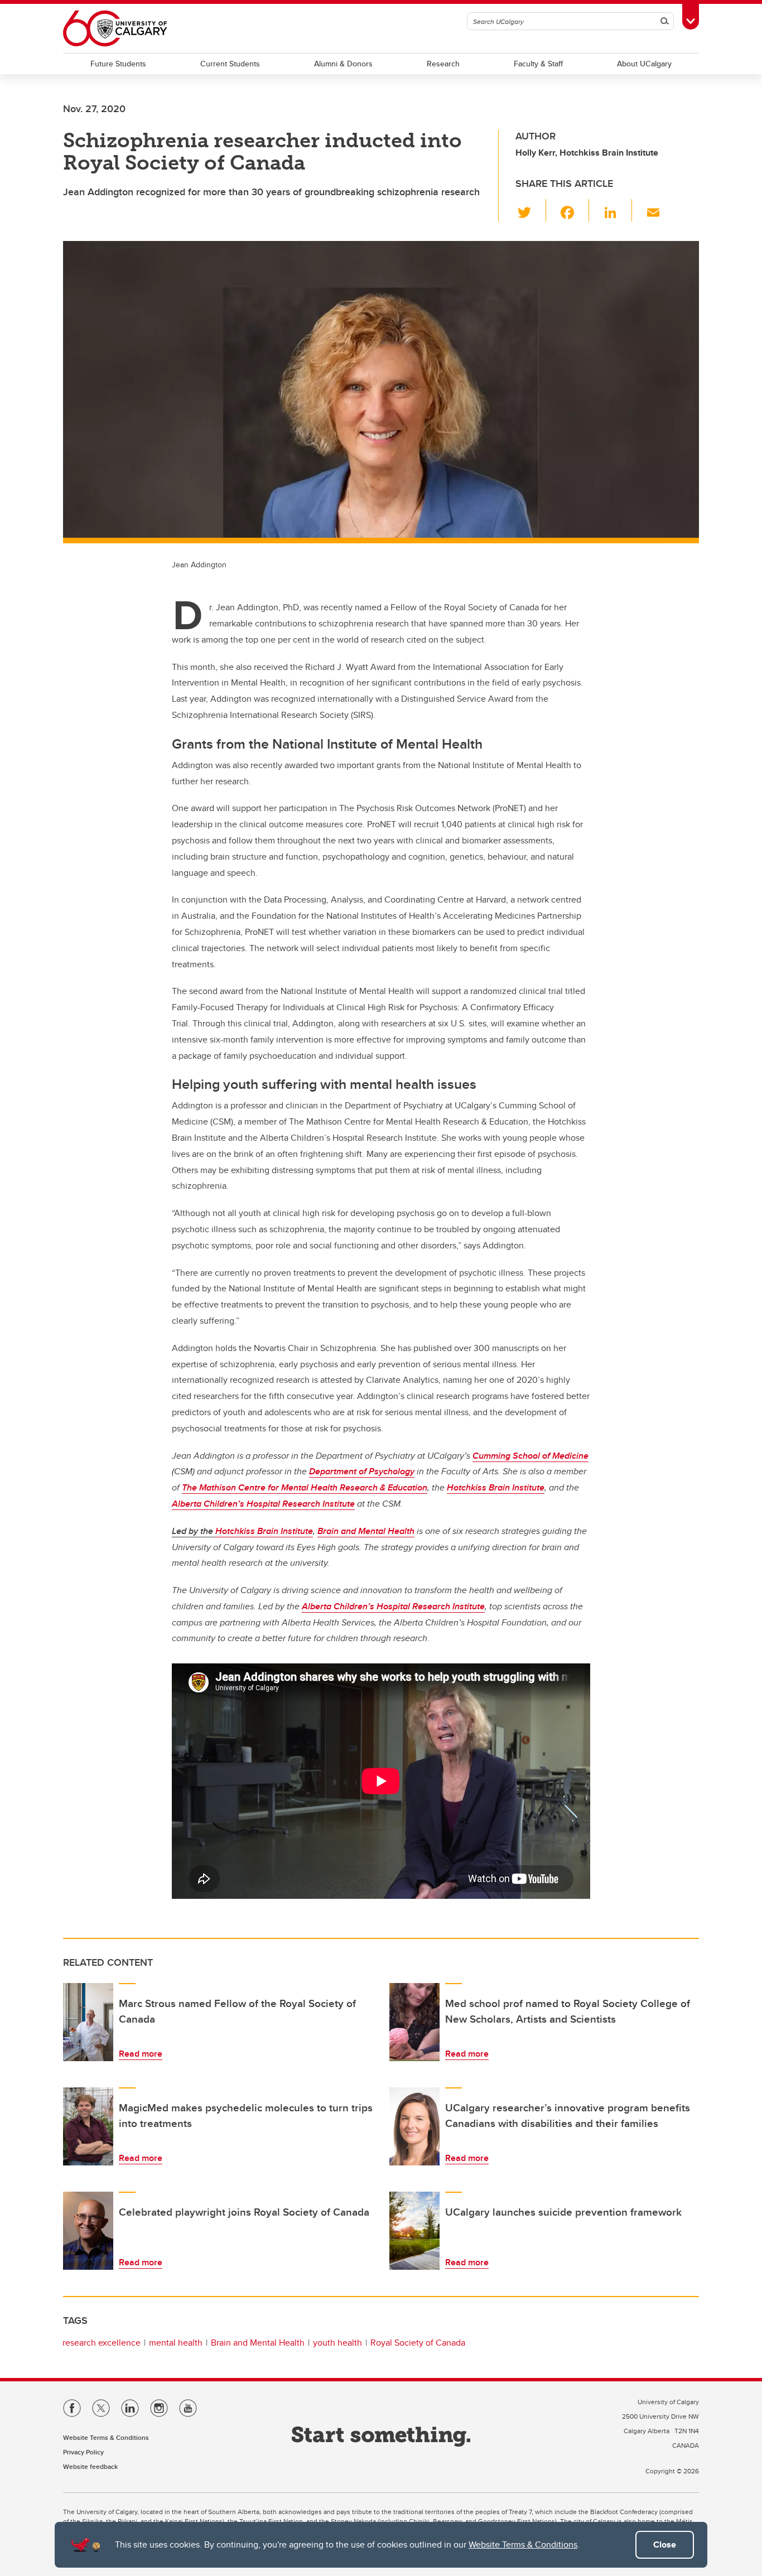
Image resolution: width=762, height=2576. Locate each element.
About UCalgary (644, 64)
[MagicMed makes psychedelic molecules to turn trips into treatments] (88, 2126)
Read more (141, 2054)
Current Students (230, 64)
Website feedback (90, 2466)
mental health (176, 2343)
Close (665, 2544)
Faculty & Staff (538, 64)
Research (443, 64)
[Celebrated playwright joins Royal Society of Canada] (88, 2231)
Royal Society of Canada (418, 2343)
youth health (337, 2343)
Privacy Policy (83, 2452)
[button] (531, 210)
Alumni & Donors (343, 64)
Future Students (118, 64)
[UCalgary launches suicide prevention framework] (414, 2231)
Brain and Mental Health (258, 2343)
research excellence (102, 2343)
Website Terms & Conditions (523, 2544)
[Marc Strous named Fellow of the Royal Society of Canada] (88, 2022)
